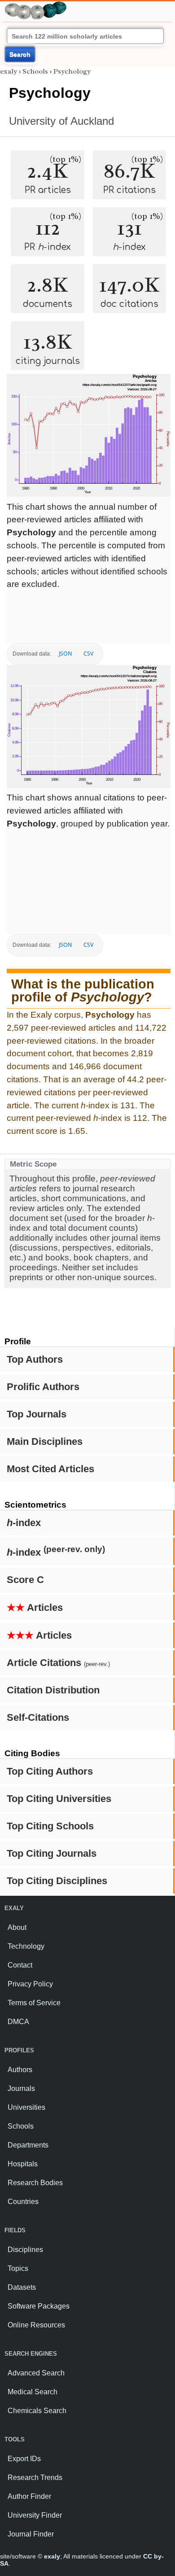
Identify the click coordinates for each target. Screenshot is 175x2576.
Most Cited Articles (50, 1469)
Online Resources (36, 2325)
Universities (26, 2107)
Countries (23, 2202)
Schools (35, 71)
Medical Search (33, 2392)
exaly (9, 71)
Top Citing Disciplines (57, 1881)
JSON (65, 654)
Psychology (72, 71)
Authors (20, 2070)
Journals (21, 2088)
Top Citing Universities (59, 1799)
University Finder (35, 2515)
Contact (20, 1965)
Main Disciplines (45, 1441)
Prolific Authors (43, 1387)
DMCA (18, 2022)
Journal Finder (31, 2534)
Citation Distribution (53, 1690)
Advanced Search (36, 2373)
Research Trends (35, 2478)
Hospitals (23, 2164)
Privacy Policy (30, 1984)
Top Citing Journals (52, 1853)
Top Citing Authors (50, 1771)
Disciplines (25, 2250)
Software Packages (39, 2306)
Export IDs (24, 2459)
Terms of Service (34, 2003)
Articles (35, 1607)
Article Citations (58, 1663)
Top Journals (37, 1414)
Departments (28, 2145)
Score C (25, 1580)
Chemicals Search (37, 2411)
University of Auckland (61, 121)
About (17, 1927)
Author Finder (29, 2496)
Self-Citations (38, 1717)
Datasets (22, 2287)
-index (24, 1523)
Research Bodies (35, 2183)
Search (20, 54)
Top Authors (35, 1359)
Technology (26, 1946)
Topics (18, 2268)
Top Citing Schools (50, 1826)
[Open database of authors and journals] (36, 5)
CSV (88, 654)
